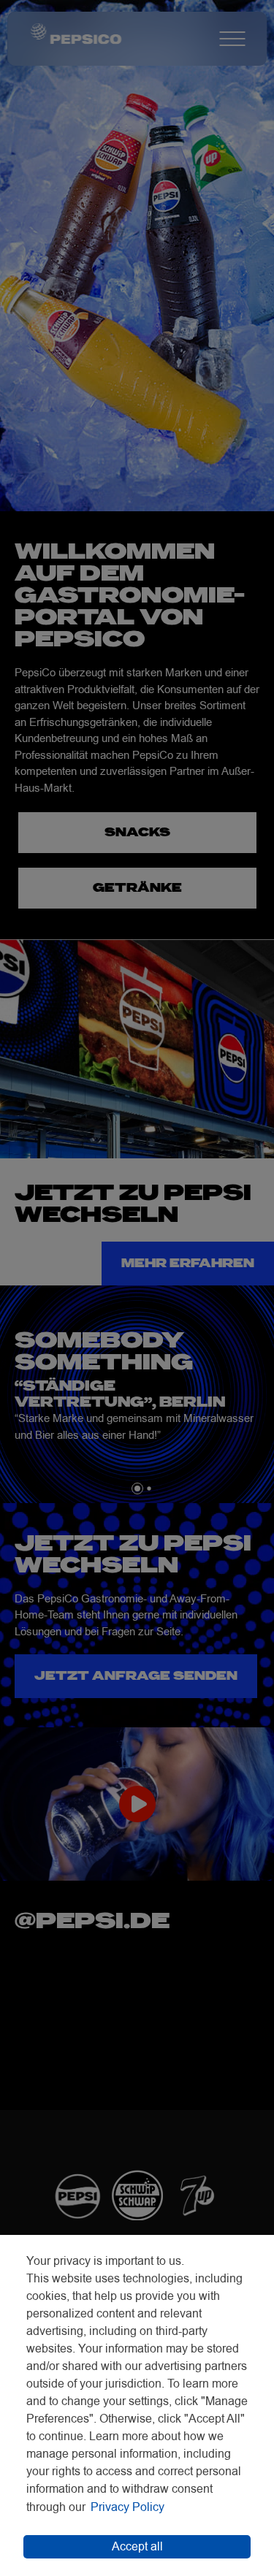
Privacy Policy (128, 2507)
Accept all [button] (137, 2547)
